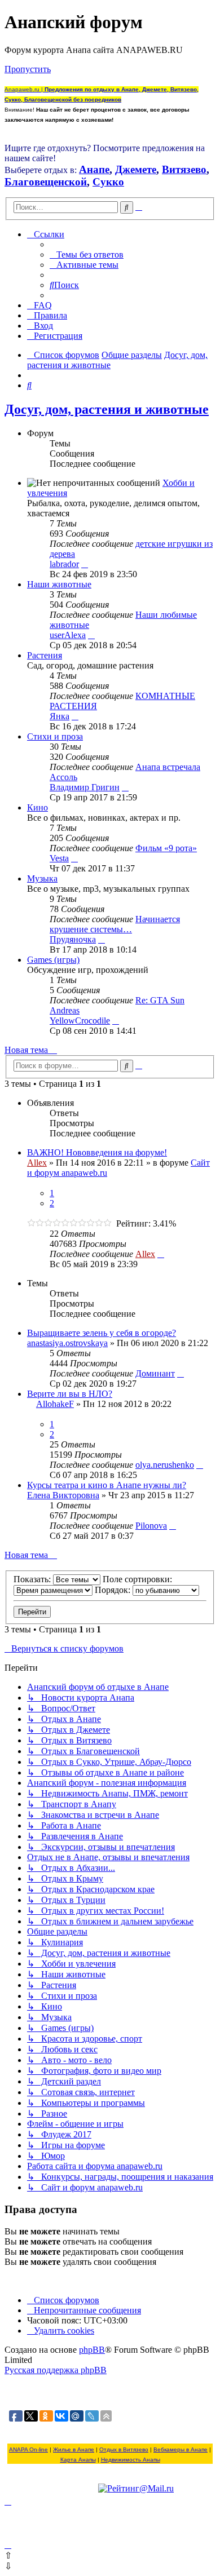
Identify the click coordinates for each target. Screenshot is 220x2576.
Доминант (155, 1373)
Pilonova (151, 1526)
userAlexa (68, 635)
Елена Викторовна (63, 1495)
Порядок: (114, 1590)
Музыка (42, 878)
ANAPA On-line (28, 2449)
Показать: (33, 1579)
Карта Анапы (78, 2460)
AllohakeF (55, 1404)
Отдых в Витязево (124, 2449)
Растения (45, 655)
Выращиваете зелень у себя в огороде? (102, 1333)
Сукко (108, 182)
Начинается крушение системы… (115, 924)
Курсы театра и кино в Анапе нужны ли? (107, 1485)
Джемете (136, 169)
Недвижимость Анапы (131, 2460)
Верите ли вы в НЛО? (70, 1394)
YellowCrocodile (80, 1021)
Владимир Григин (85, 787)
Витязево (184, 169)
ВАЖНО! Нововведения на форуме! (97, 1152)
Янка (60, 716)
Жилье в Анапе (74, 2449)
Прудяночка (73, 939)
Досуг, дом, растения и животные (107, 409)
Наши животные (59, 584)
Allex (37, 1163)
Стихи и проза (55, 736)
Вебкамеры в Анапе (181, 2449)
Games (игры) (53, 960)
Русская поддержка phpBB (56, 2370)
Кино (38, 807)
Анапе (94, 169)
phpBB (92, 2350)
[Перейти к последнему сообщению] (161, 1254)
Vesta (59, 858)
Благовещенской (46, 182)
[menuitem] (87, 254)
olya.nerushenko (165, 1465)
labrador (64, 564)
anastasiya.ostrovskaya (67, 1343)
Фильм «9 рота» (166, 848)
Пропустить (28, 69)
